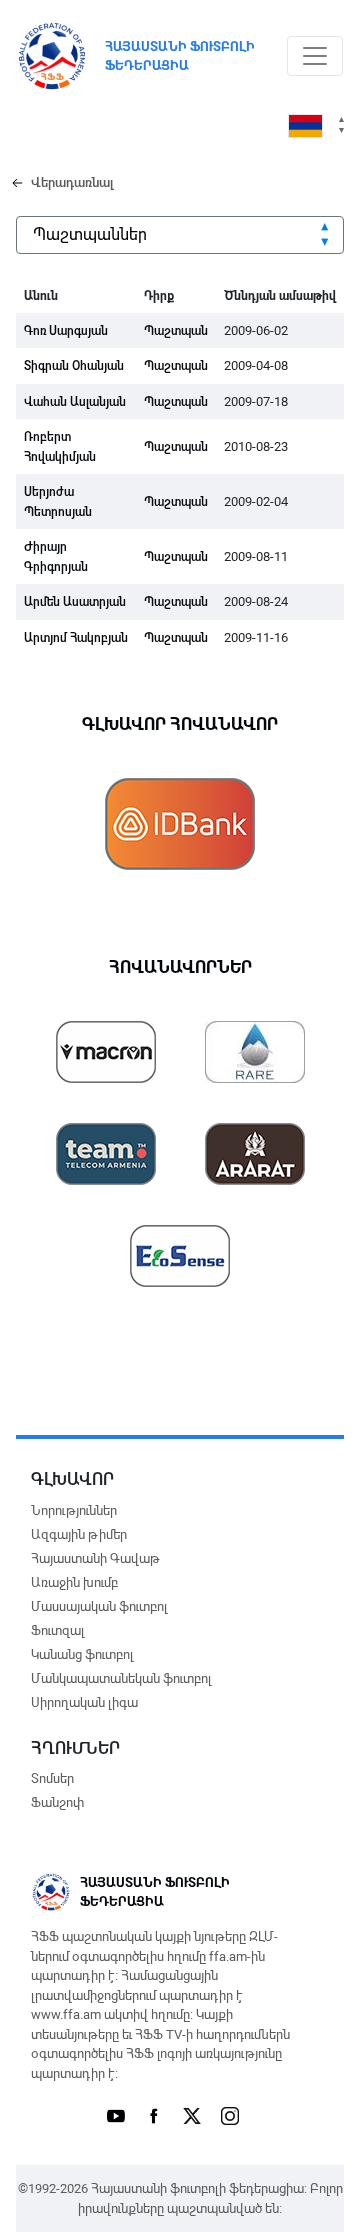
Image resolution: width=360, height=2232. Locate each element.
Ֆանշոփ (57, 1802)
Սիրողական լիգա (84, 1702)
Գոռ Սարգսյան (66, 331)
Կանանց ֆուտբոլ (82, 1654)
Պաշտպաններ (90, 234)
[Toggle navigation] (315, 56)
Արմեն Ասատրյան (75, 602)
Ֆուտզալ (57, 1630)
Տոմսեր (52, 1778)
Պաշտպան (176, 331)
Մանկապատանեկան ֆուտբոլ (121, 1678)
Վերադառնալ (72, 182)
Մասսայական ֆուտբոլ (99, 1606)
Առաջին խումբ (74, 1582)
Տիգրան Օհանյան (74, 366)
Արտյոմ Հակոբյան (76, 638)
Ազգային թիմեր (79, 1534)
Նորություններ (74, 1510)
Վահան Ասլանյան (75, 402)
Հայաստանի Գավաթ (95, 1558)
